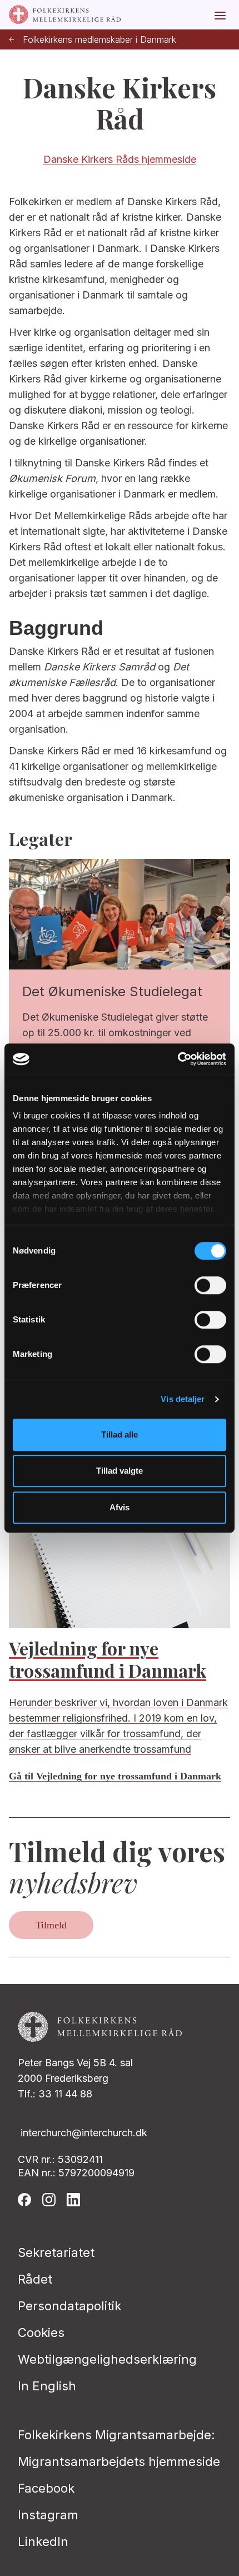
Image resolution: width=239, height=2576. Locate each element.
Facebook (46, 2488)
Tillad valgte (120, 1471)
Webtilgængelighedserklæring (107, 2359)
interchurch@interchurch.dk (84, 2133)
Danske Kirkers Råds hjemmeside (120, 159)
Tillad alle (120, 1434)
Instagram (48, 2515)
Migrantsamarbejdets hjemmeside (119, 2461)
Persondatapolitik (69, 2306)
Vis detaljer (183, 1399)
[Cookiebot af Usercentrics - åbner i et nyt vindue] (178, 1059)
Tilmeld (51, 1925)
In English (47, 2386)
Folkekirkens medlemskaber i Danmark (99, 40)
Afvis (120, 1507)
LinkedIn (43, 2542)
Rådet (35, 2279)
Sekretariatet (56, 2252)
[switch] (210, 1285)
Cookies (41, 2333)
